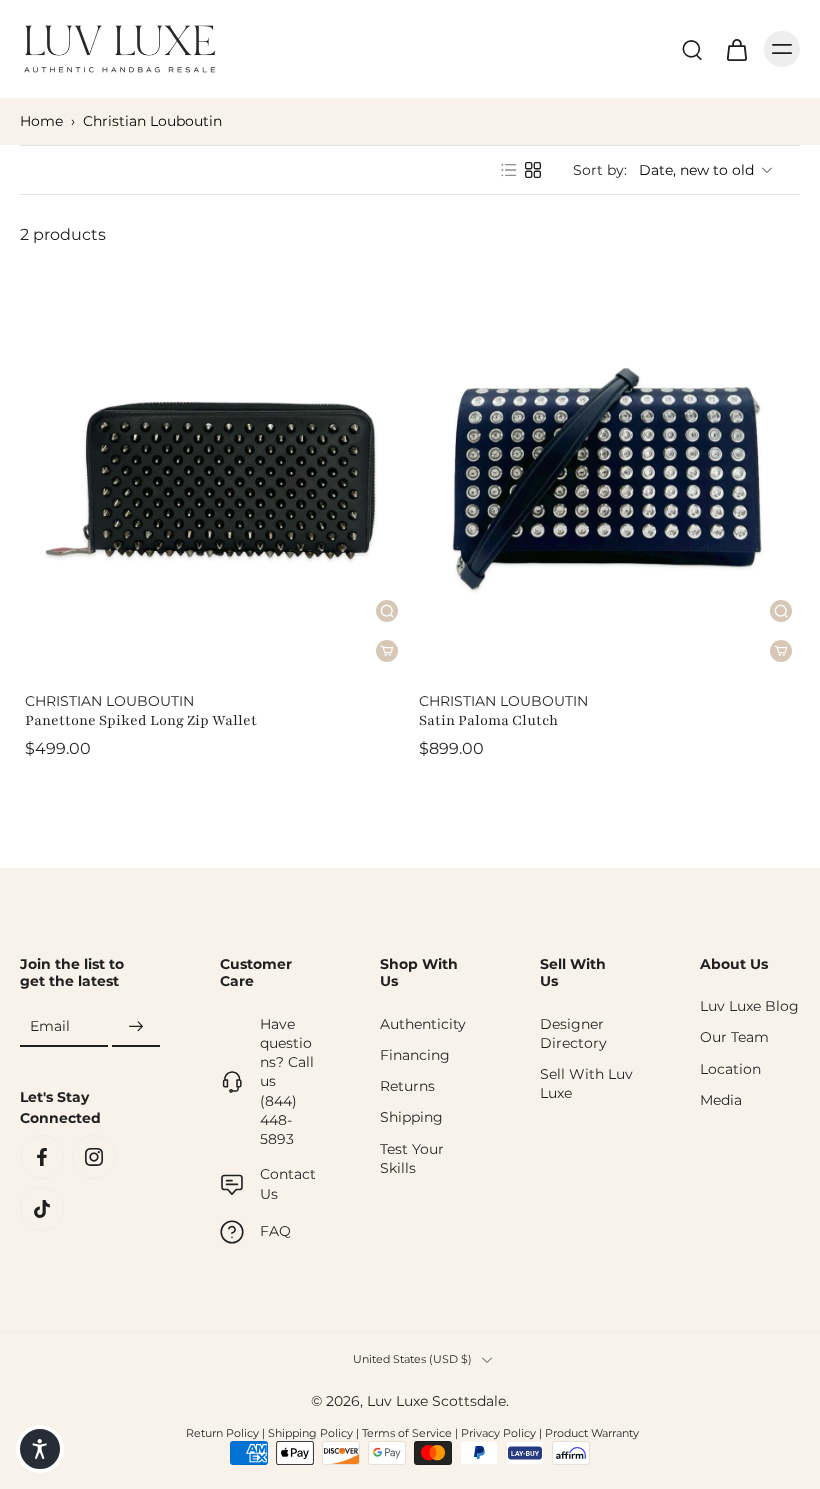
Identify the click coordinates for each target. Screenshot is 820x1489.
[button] (40, 1449)
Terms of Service (407, 1433)
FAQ (275, 1231)
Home (41, 121)
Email (50, 1026)
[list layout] (509, 170)
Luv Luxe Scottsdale (436, 1401)
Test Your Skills (412, 1158)
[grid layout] (533, 170)
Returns (407, 1086)
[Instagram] (94, 1157)
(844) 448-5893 (278, 1120)
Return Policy (222, 1433)
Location (730, 1069)
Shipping (411, 1117)
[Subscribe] (710, 934)
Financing (415, 1055)
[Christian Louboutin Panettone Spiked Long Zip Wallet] (213, 479)
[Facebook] (42, 1157)
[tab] (34, 660)
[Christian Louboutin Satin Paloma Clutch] (607, 479)
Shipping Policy (310, 1433)
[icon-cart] (736, 49)
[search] (692, 49)
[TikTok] (42, 1209)
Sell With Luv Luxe (586, 1083)
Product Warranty (592, 1433)
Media (721, 1100)
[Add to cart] (781, 651)
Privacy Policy (498, 1433)
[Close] (732, 714)
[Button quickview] (781, 611)
